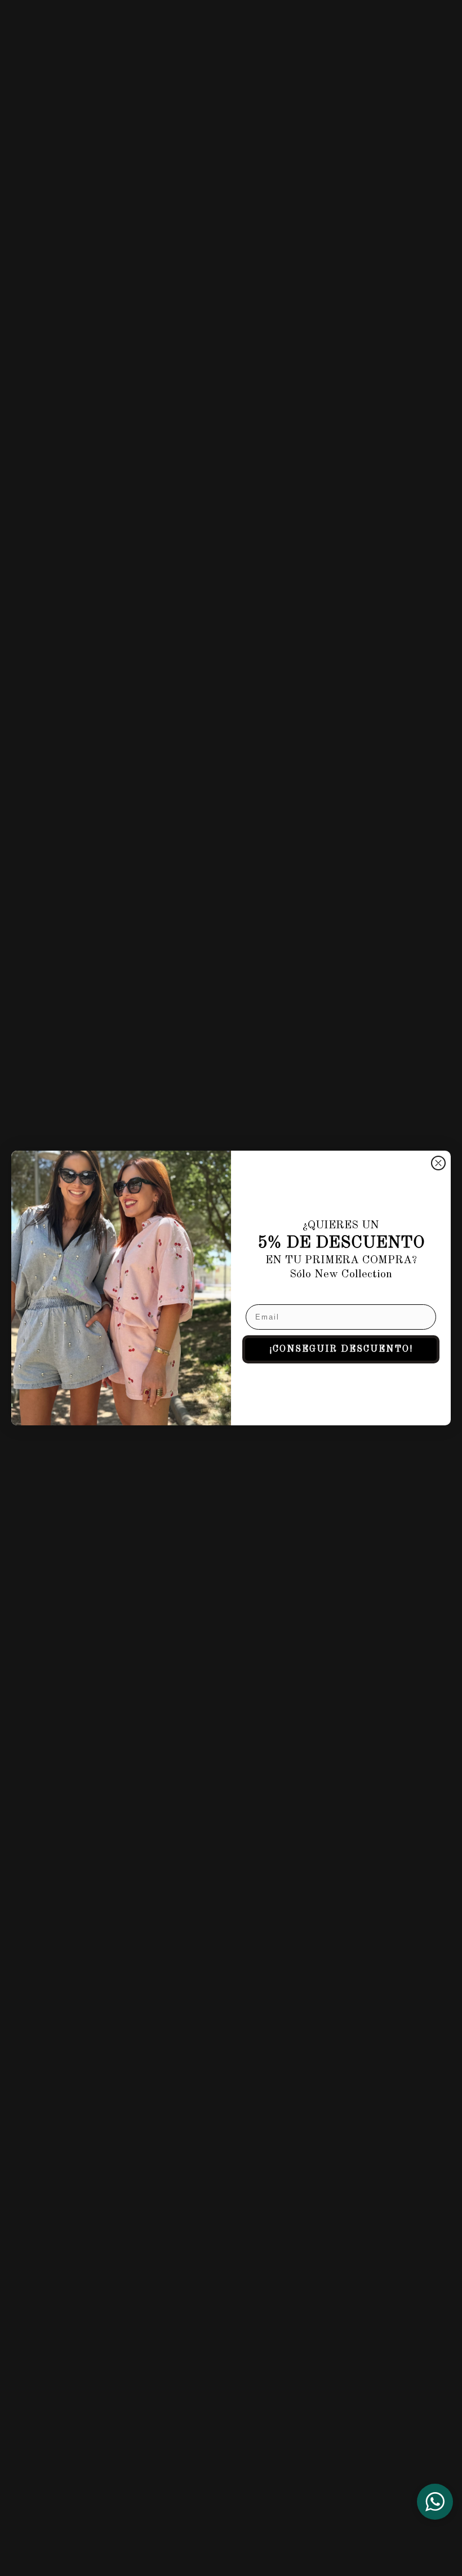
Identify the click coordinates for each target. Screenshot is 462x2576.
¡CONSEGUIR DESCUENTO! (341, 1349)
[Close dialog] (438, 1163)
